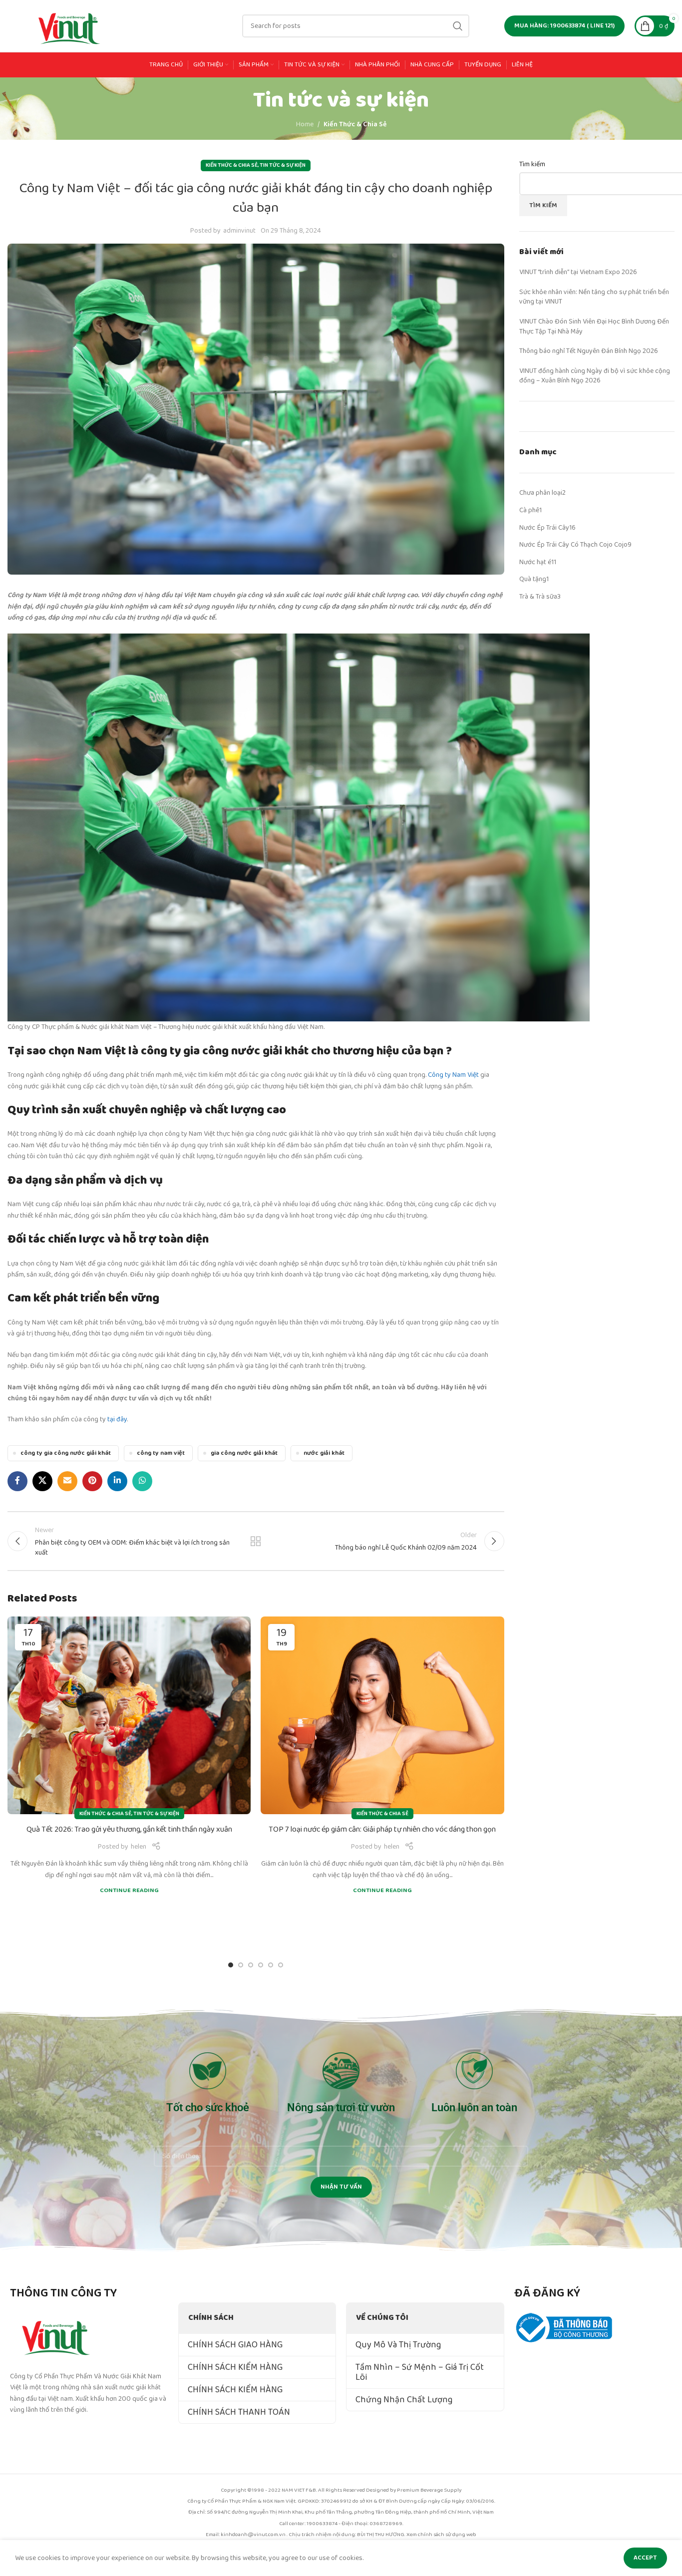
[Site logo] (70, 25)
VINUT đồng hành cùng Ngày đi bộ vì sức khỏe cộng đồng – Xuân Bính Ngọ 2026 (595, 376)
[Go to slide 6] (281, 1965)
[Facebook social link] (17, 1481)
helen (139, 1847)
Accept (645, 2558)
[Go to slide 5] (271, 1965)
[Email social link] (67, 1481)
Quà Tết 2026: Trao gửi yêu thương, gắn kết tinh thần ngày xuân (129, 1830)
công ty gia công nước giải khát (66, 1453)
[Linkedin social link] (117, 1481)
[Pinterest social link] (92, 1481)
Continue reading (129, 1890)
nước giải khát (324, 1453)
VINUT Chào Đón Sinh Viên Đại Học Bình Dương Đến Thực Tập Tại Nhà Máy (594, 326)
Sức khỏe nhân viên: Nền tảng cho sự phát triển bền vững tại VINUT (594, 297)
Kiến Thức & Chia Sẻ (355, 124)
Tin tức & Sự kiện (283, 165)
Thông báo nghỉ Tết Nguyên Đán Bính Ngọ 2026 (589, 351)
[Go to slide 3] (251, 1965)
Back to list (256, 1541)
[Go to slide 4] (261, 1965)
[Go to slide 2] (241, 1965)
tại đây (117, 1419)
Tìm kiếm (532, 165)
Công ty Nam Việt (453, 1075)
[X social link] (42, 1481)
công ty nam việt (161, 1453)
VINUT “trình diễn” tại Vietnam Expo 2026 (578, 272)
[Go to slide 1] (231, 1965)
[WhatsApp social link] (142, 1481)
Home (305, 124)
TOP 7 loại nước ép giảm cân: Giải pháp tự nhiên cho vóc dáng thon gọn (382, 1830)
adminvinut (239, 231)
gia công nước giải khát (244, 1453)
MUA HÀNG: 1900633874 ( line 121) (564, 26)
